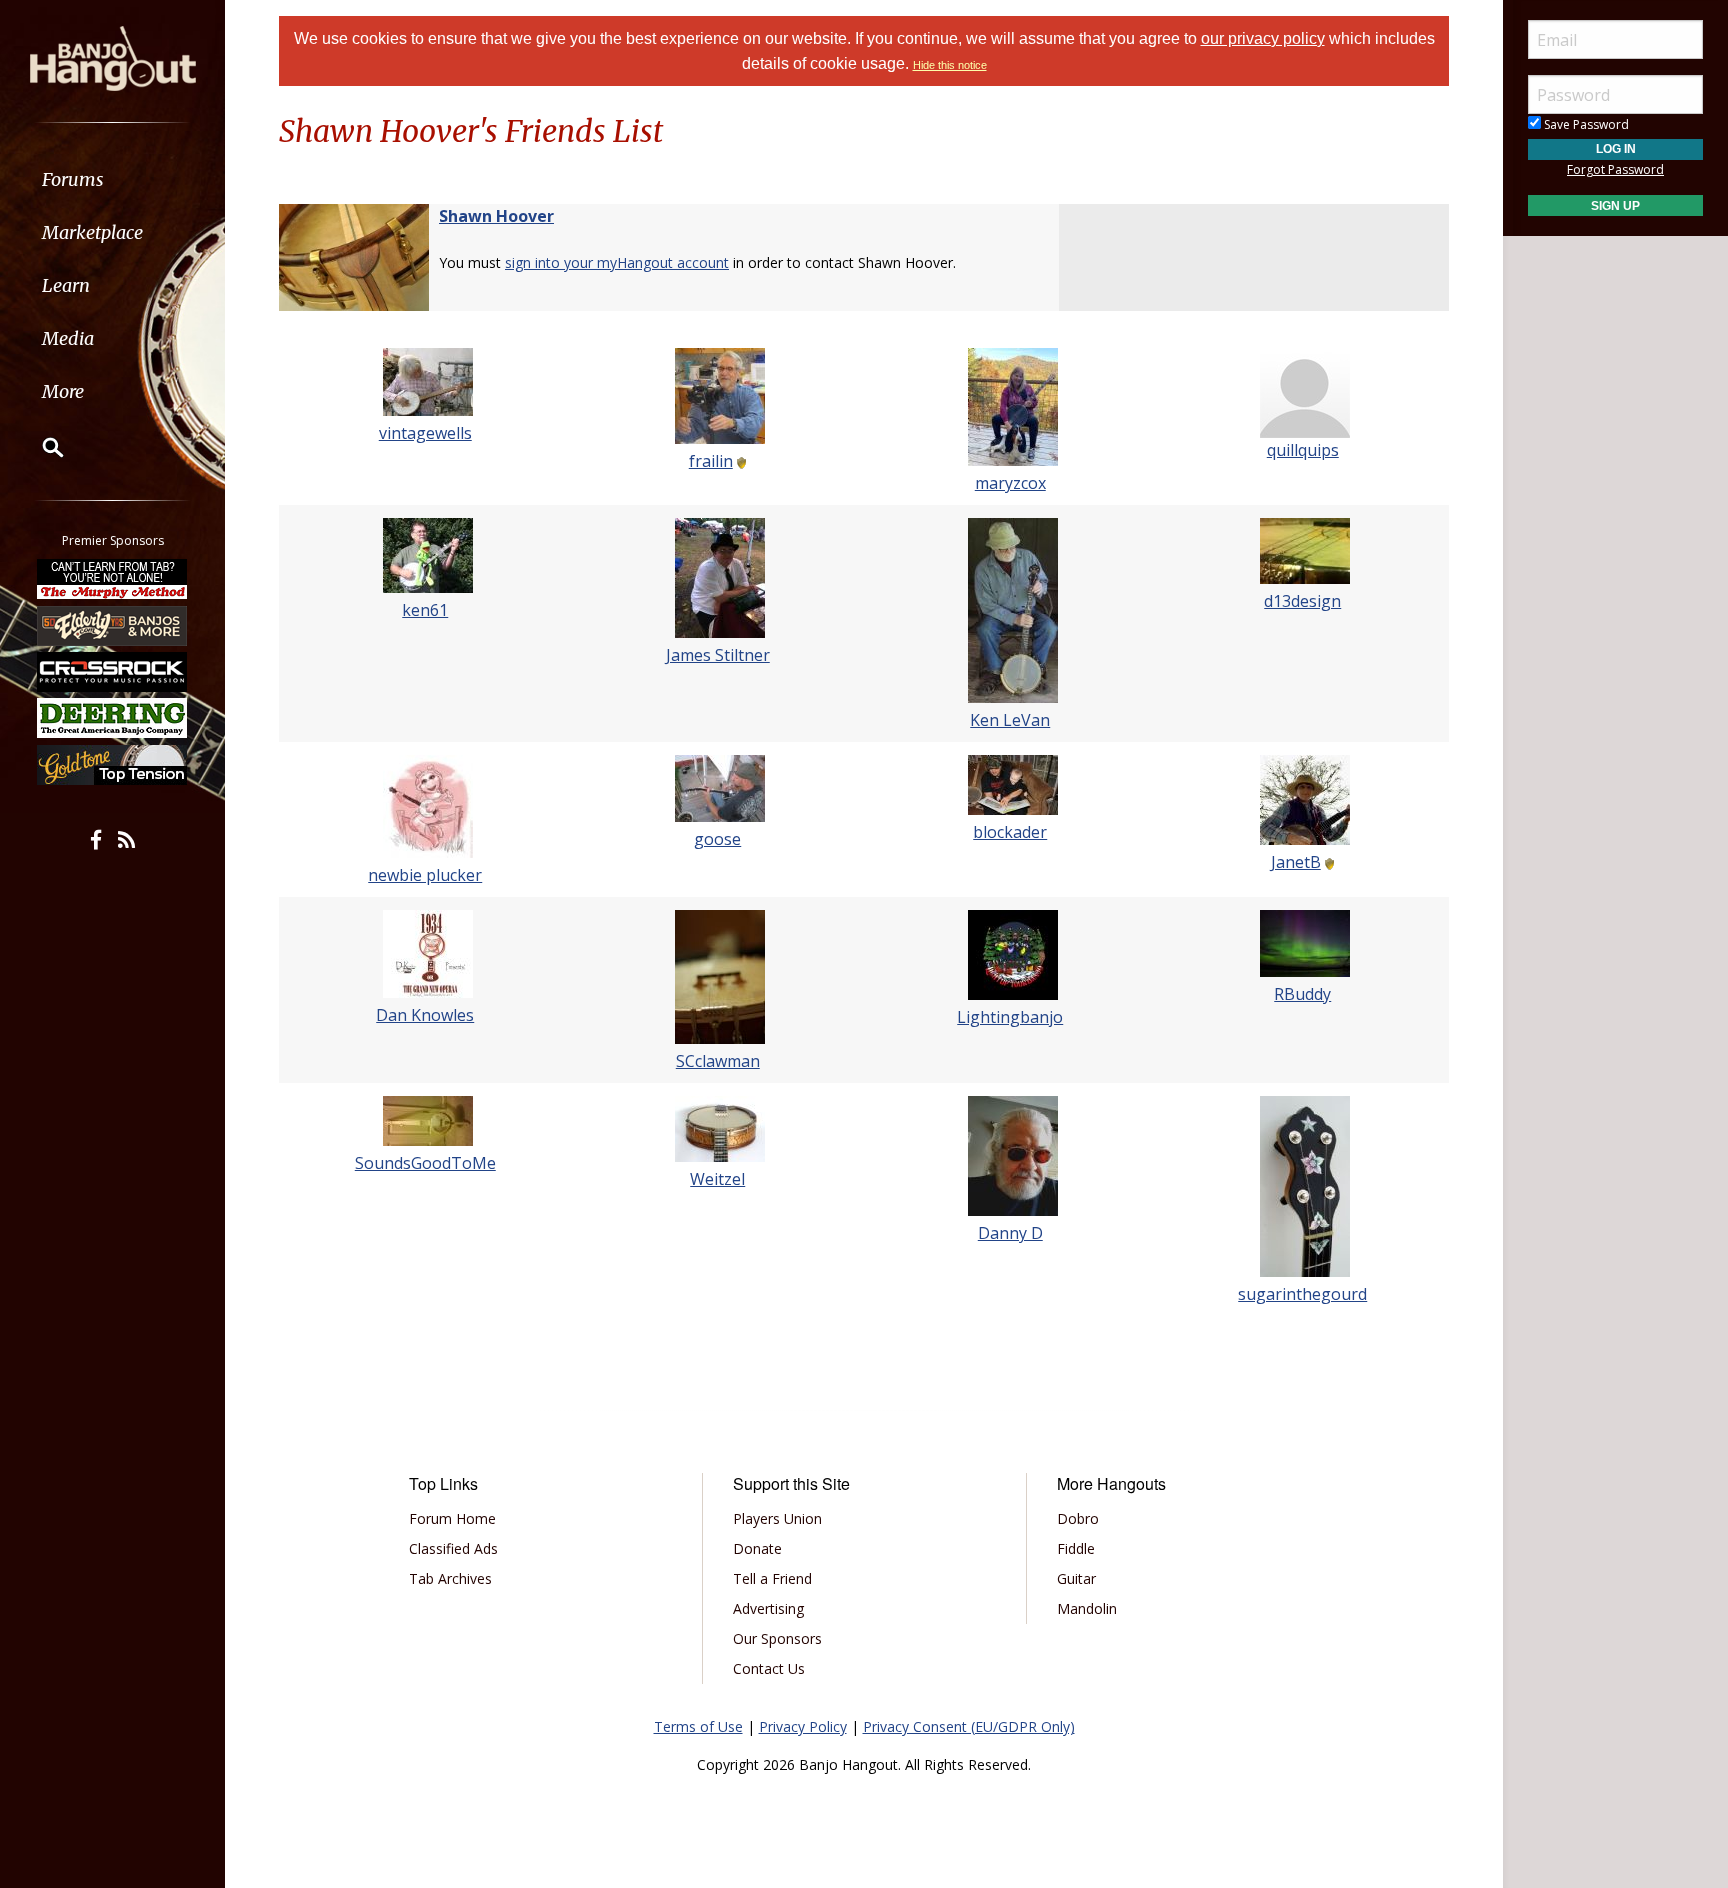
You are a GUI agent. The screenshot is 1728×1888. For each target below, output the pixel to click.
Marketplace (92, 232)
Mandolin (1087, 1608)
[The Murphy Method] (113, 579)
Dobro (1078, 1518)
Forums (73, 179)
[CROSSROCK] (113, 672)
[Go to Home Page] (113, 57)
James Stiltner (718, 655)
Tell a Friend (772, 1578)
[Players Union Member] (740, 461)
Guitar (1076, 1578)
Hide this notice (950, 65)
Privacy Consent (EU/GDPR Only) (969, 1726)
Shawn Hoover (496, 216)
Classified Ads (453, 1548)
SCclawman (718, 1061)
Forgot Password (1615, 169)
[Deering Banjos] (113, 718)
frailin (711, 461)
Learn (66, 285)
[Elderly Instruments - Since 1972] (113, 625)
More (63, 391)
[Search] (40, 447)
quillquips (1303, 450)
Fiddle (1076, 1548)
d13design (1302, 601)
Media (68, 338)
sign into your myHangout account (617, 262)
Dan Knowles (425, 1015)
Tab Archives (450, 1578)
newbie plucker (425, 875)
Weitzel (717, 1179)
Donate (757, 1548)
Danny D (1010, 1233)
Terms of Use (698, 1726)
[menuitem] (112, 179)
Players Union (777, 1518)
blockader (1010, 832)
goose (717, 839)
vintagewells (425, 433)
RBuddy (1302, 994)
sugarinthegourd (1302, 1294)
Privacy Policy (803, 1726)
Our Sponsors (777, 1638)
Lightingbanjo (1010, 1017)
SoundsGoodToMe (425, 1163)
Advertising (768, 1608)
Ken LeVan (1010, 720)
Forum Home (452, 1518)
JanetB (1296, 862)
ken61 (425, 610)
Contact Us (769, 1668)
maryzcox (1010, 483)
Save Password (1585, 124)
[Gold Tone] (113, 765)
